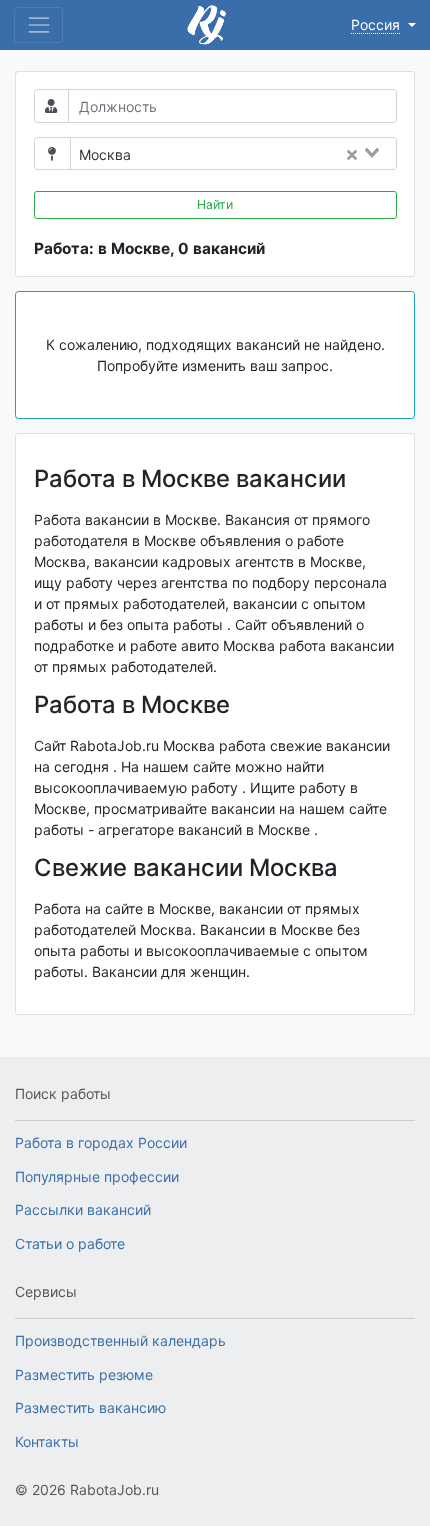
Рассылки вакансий (83, 1209)
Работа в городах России (101, 1142)
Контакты (47, 1441)
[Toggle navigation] (38, 24)
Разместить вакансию (90, 1407)
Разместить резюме (84, 1374)
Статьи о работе (70, 1243)
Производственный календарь (120, 1340)
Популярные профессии (97, 1176)
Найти (215, 204)
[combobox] (269, 155)
